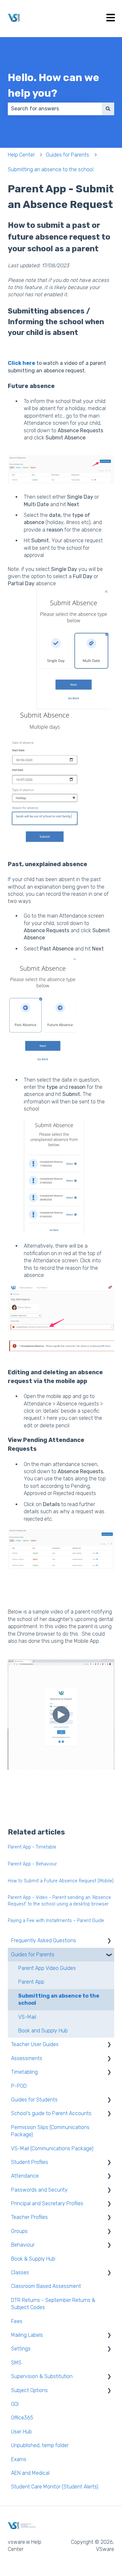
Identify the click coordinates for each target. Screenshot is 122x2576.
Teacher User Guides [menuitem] (35, 2044)
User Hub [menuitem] (21, 2432)
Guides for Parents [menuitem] (33, 1954)
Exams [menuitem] (19, 2459)
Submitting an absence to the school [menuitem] (59, 1999)
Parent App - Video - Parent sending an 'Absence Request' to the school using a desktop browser (59, 1901)
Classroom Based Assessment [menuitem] (46, 2286)
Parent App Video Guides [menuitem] (47, 1968)
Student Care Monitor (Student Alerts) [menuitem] (55, 2487)
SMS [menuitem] (16, 2363)
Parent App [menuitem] (31, 1982)
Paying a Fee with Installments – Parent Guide (56, 1921)
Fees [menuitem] (17, 2321)
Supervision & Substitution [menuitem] (42, 2376)
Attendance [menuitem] (25, 2176)
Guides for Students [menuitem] (34, 2100)
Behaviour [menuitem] (23, 2245)
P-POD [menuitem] (19, 2086)
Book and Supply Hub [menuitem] (43, 2031)
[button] (109, 1941)
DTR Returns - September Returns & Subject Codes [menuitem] (53, 2304)
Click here (21, 363)
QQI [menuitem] (15, 2404)
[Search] (108, 109)
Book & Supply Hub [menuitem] (33, 2259)
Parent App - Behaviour (32, 1864)
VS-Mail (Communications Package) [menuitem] (52, 2148)
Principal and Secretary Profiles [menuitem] (47, 2203)
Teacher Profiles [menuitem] (29, 2217)
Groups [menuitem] (19, 2231)
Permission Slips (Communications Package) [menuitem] (50, 2131)
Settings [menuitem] (21, 2349)
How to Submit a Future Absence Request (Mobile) (61, 1881)
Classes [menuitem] (20, 2272)
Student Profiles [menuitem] (30, 2162)
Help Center (21, 155)
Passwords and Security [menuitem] (39, 2190)
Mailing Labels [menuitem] (27, 2335)
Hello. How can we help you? (54, 85)
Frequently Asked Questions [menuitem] (44, 1940)
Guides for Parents (68, 155)
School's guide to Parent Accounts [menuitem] (51, 2113)
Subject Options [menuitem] (29, 2390)
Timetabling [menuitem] (24, 2072)
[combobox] (55, 109)
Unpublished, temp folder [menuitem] (40, 2445)
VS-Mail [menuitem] (27, 2017)
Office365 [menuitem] (22, 2418)
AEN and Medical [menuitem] (30, 2473)
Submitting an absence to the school (51, 169)
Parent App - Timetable (32, 1847)
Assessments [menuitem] (27, 2058)
